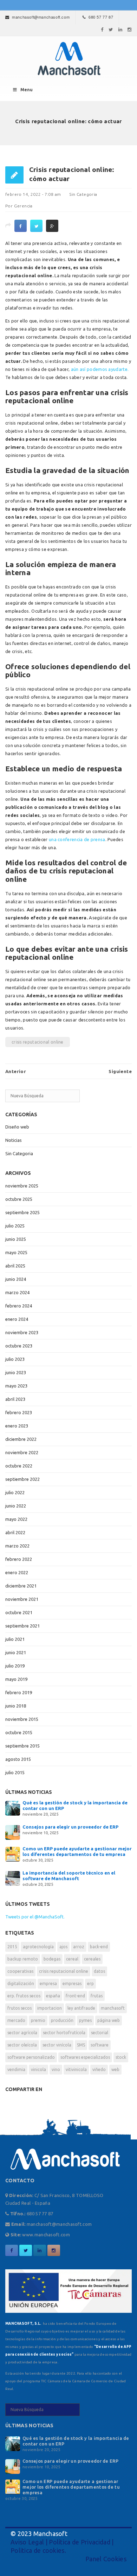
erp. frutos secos (24, 1996)
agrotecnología (38, 1947)
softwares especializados (85, 2057)
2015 (12, 1947)
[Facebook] (102, 29)
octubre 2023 (19, 1346)
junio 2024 (16, 1279)
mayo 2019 (16, 1679)
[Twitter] (111, 29)
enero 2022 (17, 1572)
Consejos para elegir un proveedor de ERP (70, 1827)
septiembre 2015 (22, 1746)
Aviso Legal (27, 2542)
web (115, 2069)
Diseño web (17, 1127)
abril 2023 (15, 1399)
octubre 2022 (19, 1466)
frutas (97, 1996)
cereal (72, 1959)
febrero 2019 (19, 1692)
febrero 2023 (19, 1412)
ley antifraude (81, 2008)
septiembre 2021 (22, 1626)
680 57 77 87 (101, 17)
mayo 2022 (16, 1519)
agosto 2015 (18, 1759)
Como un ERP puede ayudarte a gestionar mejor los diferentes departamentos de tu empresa (71, 2487)
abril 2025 (15, 1266)
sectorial (100, 2033)
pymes (85, 2020)
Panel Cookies (106, 2559)
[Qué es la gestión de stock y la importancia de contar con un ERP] (13, 1808)
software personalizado (31, 2057)
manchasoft (113, 2008)
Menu (27, 90)
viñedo (99, 2069)
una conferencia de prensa (77, 839)
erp (90, 1983)
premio (38, 2020)
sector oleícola (22, 2045)
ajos (63, 1947)
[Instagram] (130, 29)
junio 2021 (16, 1652)
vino (56, 2069)
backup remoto (23, 1959)
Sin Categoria (83, 194)
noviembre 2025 (22, 1186)
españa (53, 1996)
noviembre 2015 (22, 1719)
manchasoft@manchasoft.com (41, 17)
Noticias (14, 1140)
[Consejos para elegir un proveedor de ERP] (13, 1832)
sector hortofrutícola (64, 2033)
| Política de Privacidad (77, 2542)
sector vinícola (57, 2045)
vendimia (16, 2069)
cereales (92, 1959)
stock (121, 2057)
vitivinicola (76, 2069)
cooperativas (20, 1971)
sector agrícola (22, 2033)
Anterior (16, 1071)
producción (62, 2020)
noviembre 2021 (22, 1599)
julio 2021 (15, 1639)
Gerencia (23, 206)
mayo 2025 (16, 1252)
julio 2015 (15, 1772)
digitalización (21, 1983)
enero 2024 (17, 1319)
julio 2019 (15, 1666)
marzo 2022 (17, 1546)
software (100, 2045)
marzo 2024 (17, 1292)
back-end (99, 1947)
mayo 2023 (16, 1386)
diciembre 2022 (21, 1439)
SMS (81, 2045)
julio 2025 (15, 1226)
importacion (50, 2008)
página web (109, 2020)
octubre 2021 (19, 1612)
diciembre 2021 (21, 1586)
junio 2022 (16, 1506)
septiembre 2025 (22, 1212)
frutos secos (19, 2008)
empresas (72, 1983)
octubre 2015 (19, 1732)
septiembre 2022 (22, 1479)
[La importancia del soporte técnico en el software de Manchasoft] (13, 1878)
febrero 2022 (19, 1559)
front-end (75, 1996)
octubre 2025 (19, 1199)
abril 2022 (15, 1532)
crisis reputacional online (38, 1042)
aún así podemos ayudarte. (100, 369)
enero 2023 (17, 1426)
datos (99, 1971)
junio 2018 (16, 1706)
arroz (79, 1947)
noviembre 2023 (22, 1332)
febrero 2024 (19, 1306)
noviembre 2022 (22, 1452)
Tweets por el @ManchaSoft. (35, 1917)
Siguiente (120, 1071)
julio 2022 (15, 1492)
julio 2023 (15, 1359)
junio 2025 (16, 1239)
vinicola (38, 2069)
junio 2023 (16, 1372)
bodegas (52, 1959)
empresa (48, 1983)
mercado (16, 2020)
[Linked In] (120, 29)
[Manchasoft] (68, 59)
